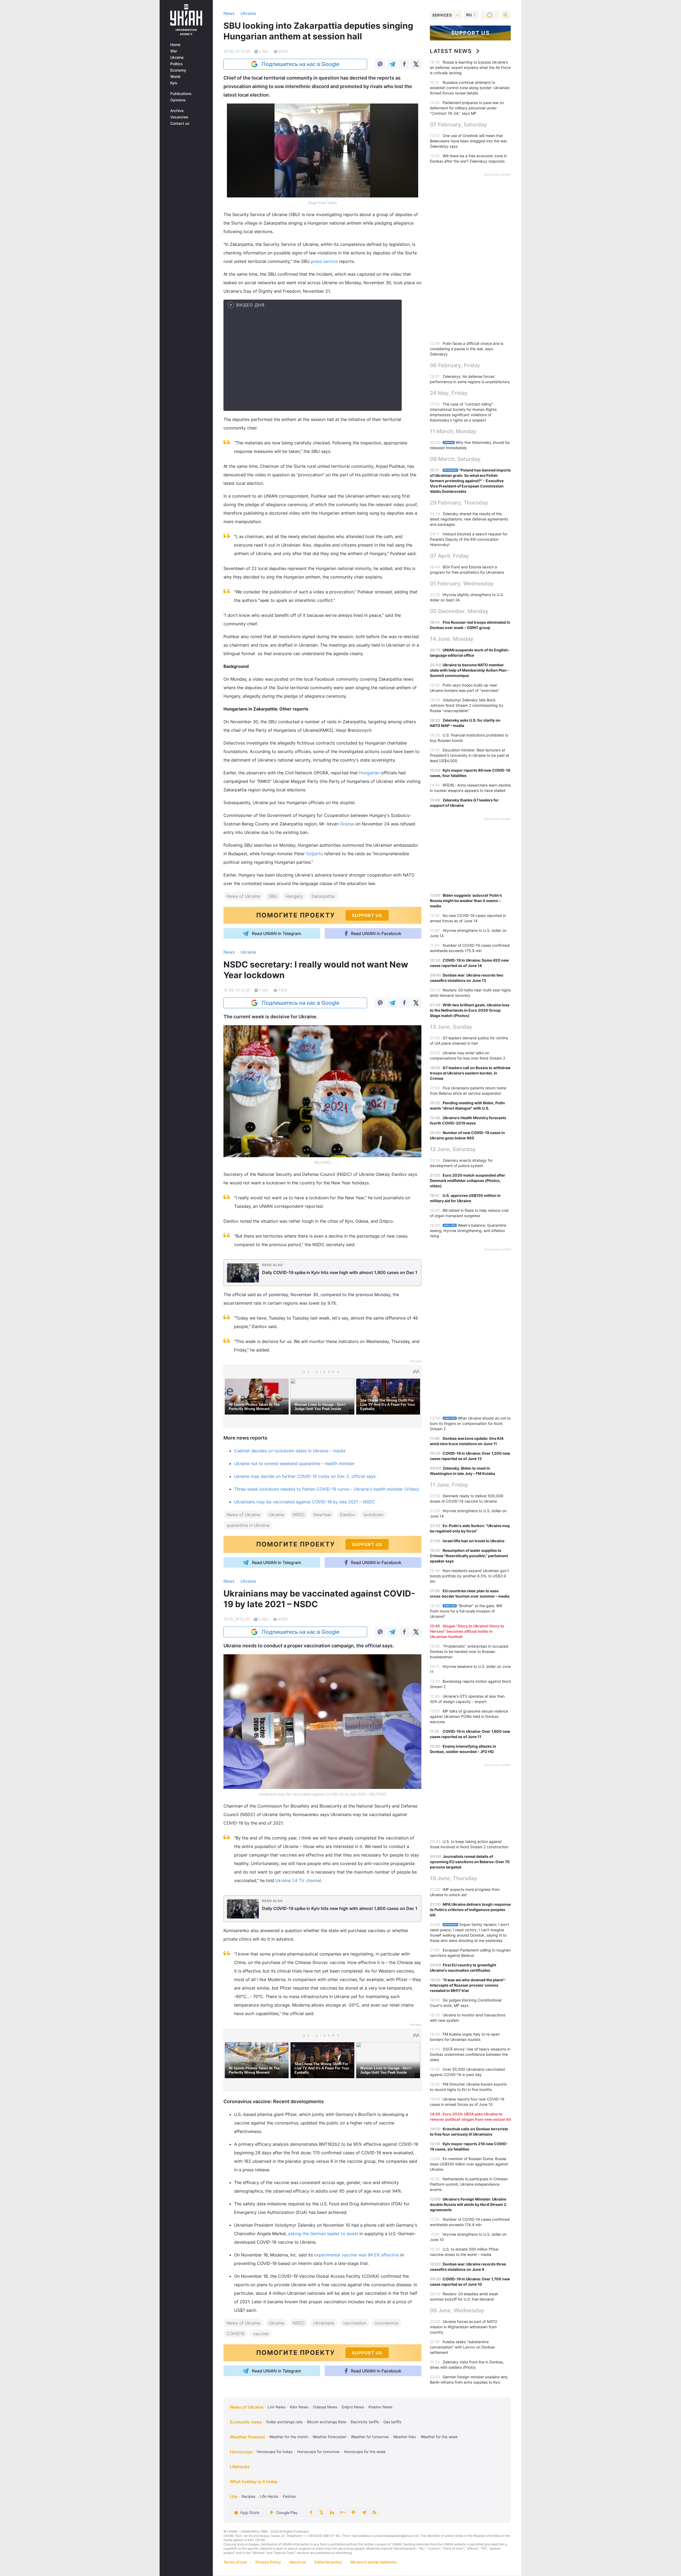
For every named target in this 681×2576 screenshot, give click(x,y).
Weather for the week (439, 2437)
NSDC (299, 1515)
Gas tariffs (392, 2422)
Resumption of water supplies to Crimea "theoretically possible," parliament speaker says (469, 1556)
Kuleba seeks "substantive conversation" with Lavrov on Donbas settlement (462, 2347)
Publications (181, 94)
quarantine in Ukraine (248, 1525)
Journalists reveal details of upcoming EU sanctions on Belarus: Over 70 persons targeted (470, 1862)
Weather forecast (247, 2437)
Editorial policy (328, 2562)
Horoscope (241, 2452)
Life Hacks (269, 2496)
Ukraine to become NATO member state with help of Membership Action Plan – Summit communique (470, 670)
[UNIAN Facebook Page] (311, 2512)
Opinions (178, 100)
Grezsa (348, 824)
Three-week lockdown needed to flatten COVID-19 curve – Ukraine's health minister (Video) (327, 1489)
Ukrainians (324, 2323)
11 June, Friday (449, 1485)
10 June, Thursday (454, 1878)
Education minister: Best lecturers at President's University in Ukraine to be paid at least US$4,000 (470, 755)
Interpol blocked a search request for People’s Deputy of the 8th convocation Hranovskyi (469, 539)
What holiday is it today (254, 2482)
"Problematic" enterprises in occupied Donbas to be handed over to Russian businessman (469, 1651)
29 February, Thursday (459, 503)
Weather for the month (289, 2437)
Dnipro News (353, 2407)
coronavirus (386, 2323)
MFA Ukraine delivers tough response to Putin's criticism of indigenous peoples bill (470, 1910)
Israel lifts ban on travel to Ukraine (474, 1541)
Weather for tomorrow (370, 2437)
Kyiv (174, 83)
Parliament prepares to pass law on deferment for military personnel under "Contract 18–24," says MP (467, 108)
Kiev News (299, 2407)
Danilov (348, 1515)
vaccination (354, 2323)
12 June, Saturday (453, 1149)
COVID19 (236, 2334)
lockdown (373, 1515)
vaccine (261, 2334)
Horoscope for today (275, 2452)
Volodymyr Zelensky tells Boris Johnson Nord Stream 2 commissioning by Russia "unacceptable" (467, 705)
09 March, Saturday (455, 459)
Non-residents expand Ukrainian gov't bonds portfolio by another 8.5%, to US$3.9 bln (469, 1576)
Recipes (248, 2496)
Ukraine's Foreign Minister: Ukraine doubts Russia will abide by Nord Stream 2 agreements (468, 2204)
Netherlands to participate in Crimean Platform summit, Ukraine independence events (469, 2184)
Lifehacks (240, 2467)
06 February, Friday (455, 365)
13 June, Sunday (451, 1027)
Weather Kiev (405, 2437)
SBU (273, 896)
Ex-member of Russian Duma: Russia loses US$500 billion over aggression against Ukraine (469, 2164)
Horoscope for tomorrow (318, 2452)
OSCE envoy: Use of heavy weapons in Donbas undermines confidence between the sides (470, 2054)
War (174, 51)
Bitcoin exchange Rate (327, 2422)
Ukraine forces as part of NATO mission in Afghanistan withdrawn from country (464, 2327)
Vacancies (179, 117)
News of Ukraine (243, 896)
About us (298, 2562)
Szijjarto (315, 854)
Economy (178, 70)
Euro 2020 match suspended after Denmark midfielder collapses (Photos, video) (468, 1181)
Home (175, 45)
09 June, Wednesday (457, 2310)
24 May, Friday (449, 393)
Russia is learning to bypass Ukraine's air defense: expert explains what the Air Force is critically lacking (470, 67)
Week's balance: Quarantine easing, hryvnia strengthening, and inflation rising (468, 1231)
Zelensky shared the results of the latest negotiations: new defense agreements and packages (469, 519)
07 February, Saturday (458, 125)
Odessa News (325, 2407)
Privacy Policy (268, 2562)
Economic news (246, 2422)
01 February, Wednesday (462, 584)
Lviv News (277, 2407)
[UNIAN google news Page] (343, 2512)
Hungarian (370, 773)
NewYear (322, 1515)
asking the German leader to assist (323, 2234)
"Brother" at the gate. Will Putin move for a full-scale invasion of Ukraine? (466, 1611)
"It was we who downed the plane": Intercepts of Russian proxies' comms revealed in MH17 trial (468, 1985)
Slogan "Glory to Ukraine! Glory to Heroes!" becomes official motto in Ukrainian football (467, 1631)
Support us (470, 33)
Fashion (289, 2496)
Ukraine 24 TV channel (298, 1880)
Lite (234, 2496)
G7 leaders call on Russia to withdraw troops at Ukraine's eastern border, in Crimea (470, 1073)
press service (325, 261)
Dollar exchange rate (284, 2422)
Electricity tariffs (365, 2422)
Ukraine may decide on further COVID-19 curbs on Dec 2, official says (305, 1476)
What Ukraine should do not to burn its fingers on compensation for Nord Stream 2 (470, 1423)
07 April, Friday (449, 556)
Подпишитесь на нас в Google (301, 64)
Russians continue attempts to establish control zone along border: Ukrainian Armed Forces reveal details (470, 88)
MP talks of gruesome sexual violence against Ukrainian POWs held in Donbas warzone (469, 1716)
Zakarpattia (323, 896)
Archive (177, 111)
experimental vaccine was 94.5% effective (357, 2255)
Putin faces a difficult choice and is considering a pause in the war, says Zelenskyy (467, 349)
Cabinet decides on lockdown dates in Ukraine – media (290, 1451)
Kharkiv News (380, 2407)
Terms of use (235, 2562)
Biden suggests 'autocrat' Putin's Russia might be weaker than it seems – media (466, 901)
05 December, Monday (459, 611)
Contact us (180, 123)
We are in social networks (373, 2562)
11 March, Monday (453, 431)
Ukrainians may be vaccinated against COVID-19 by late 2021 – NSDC (305, 1502)
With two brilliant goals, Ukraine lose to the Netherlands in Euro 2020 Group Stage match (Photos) (470, 1010)
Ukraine (177, 57)
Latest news (451, 51)
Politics (177, 64)
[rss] (375, 2512)
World (175, 77)
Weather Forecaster (329, 2437)
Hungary (294, 896)
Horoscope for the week (365, 2452)
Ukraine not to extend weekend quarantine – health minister (294, 1463)
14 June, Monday (452, 639)
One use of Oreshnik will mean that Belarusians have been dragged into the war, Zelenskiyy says (469, 141)
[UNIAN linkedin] (332, 2512)
